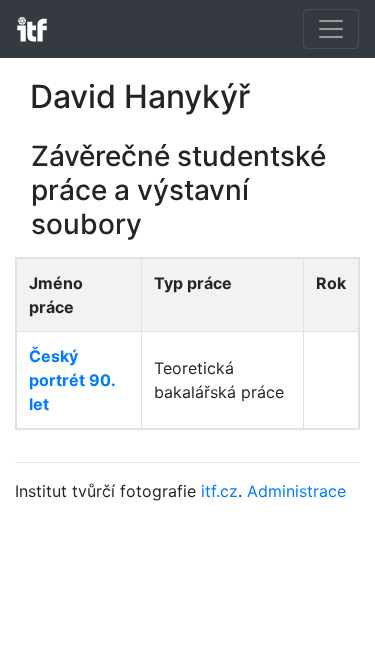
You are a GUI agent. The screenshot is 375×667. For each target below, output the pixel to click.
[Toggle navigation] (331, 29)
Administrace (296, 491)
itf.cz (219, 491)
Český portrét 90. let (72, 380)
